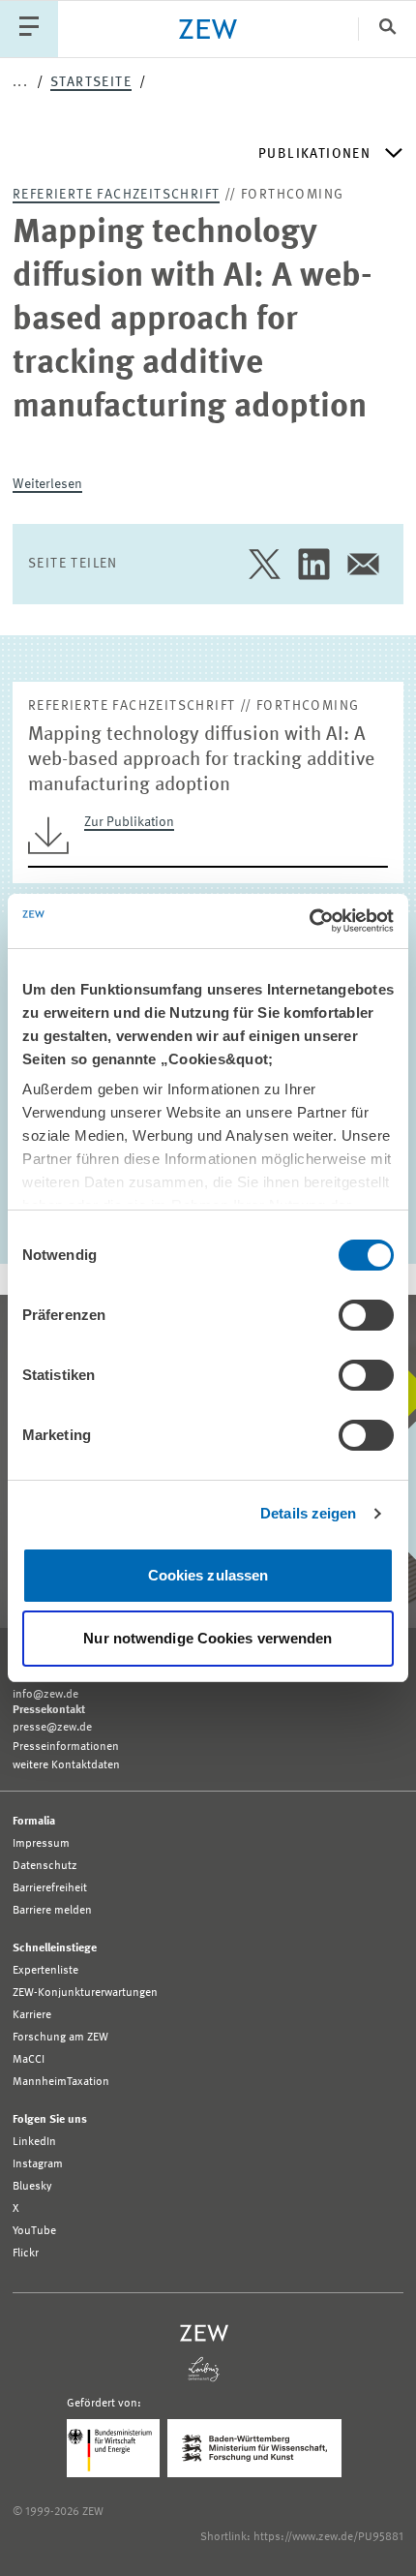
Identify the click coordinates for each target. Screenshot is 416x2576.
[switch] (366, 1315)
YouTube (34, 2231)
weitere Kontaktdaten (66, 1765)
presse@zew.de (52, 1728)
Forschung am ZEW (60, 2038)
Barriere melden (52, 1911)
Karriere (32, 2015)
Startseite (91, 82)
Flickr (26, 2254)
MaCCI (29, 2060)
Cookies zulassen (208, 1575)
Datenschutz (45, 1866)
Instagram (38, 2164)
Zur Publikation (129, 822)
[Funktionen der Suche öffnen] (387, 29)
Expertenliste (45, 1971)
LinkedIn (34, 2142)
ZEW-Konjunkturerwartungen (85, 1993)
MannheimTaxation (61, 2082)
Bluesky (32, 2187)
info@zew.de (45, 1695)
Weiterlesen (47, 484)
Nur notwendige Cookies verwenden (208, 1638)
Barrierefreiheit (50, 1888)
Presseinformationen (66, 1747)
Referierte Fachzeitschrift (116, 195)
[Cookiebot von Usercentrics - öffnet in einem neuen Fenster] (309, 921)
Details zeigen (308, 1513)
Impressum (41, 1844)
